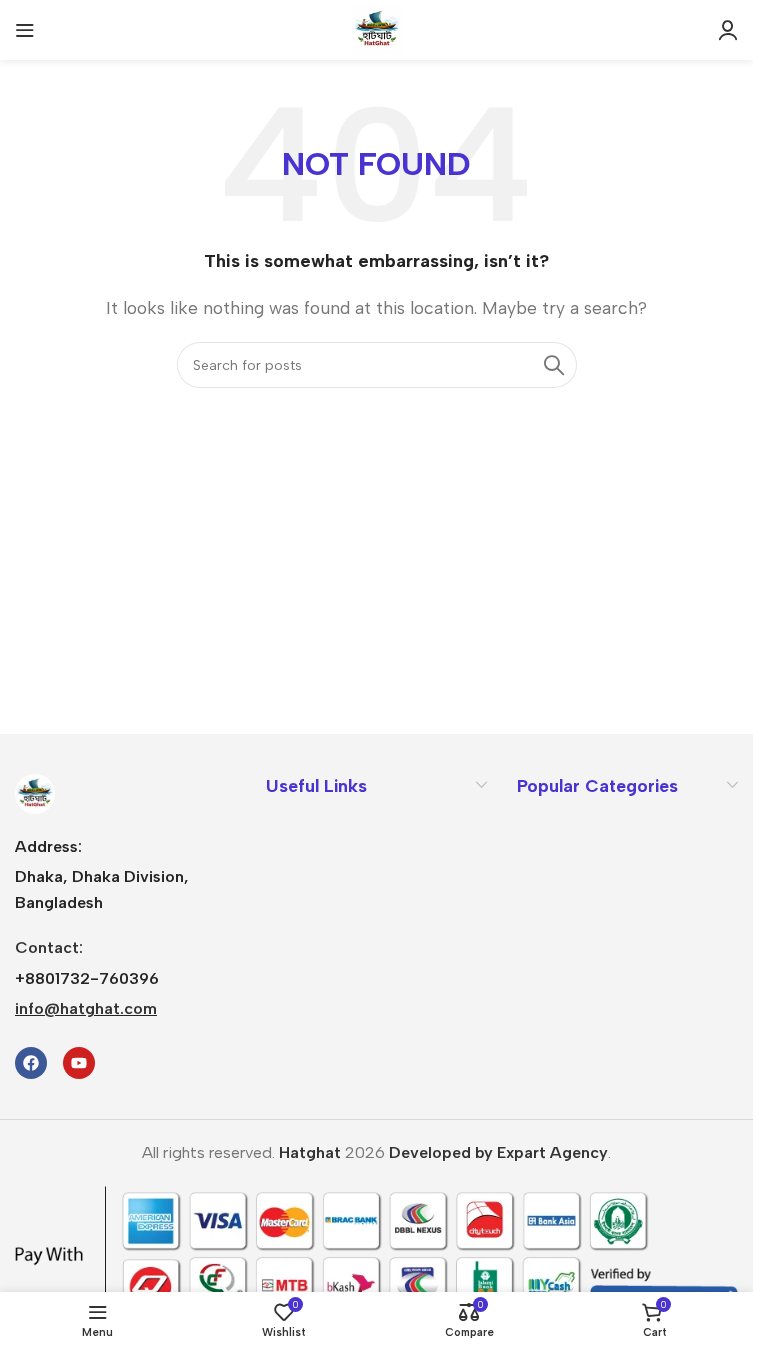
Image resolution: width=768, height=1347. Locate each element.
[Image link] (35, 792)
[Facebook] (31, 1063)
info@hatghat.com (86, 1008)
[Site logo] (377, 28)
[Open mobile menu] (25, 30)
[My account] (728, 30)
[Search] (554, 365)
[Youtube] (79, 1063)
